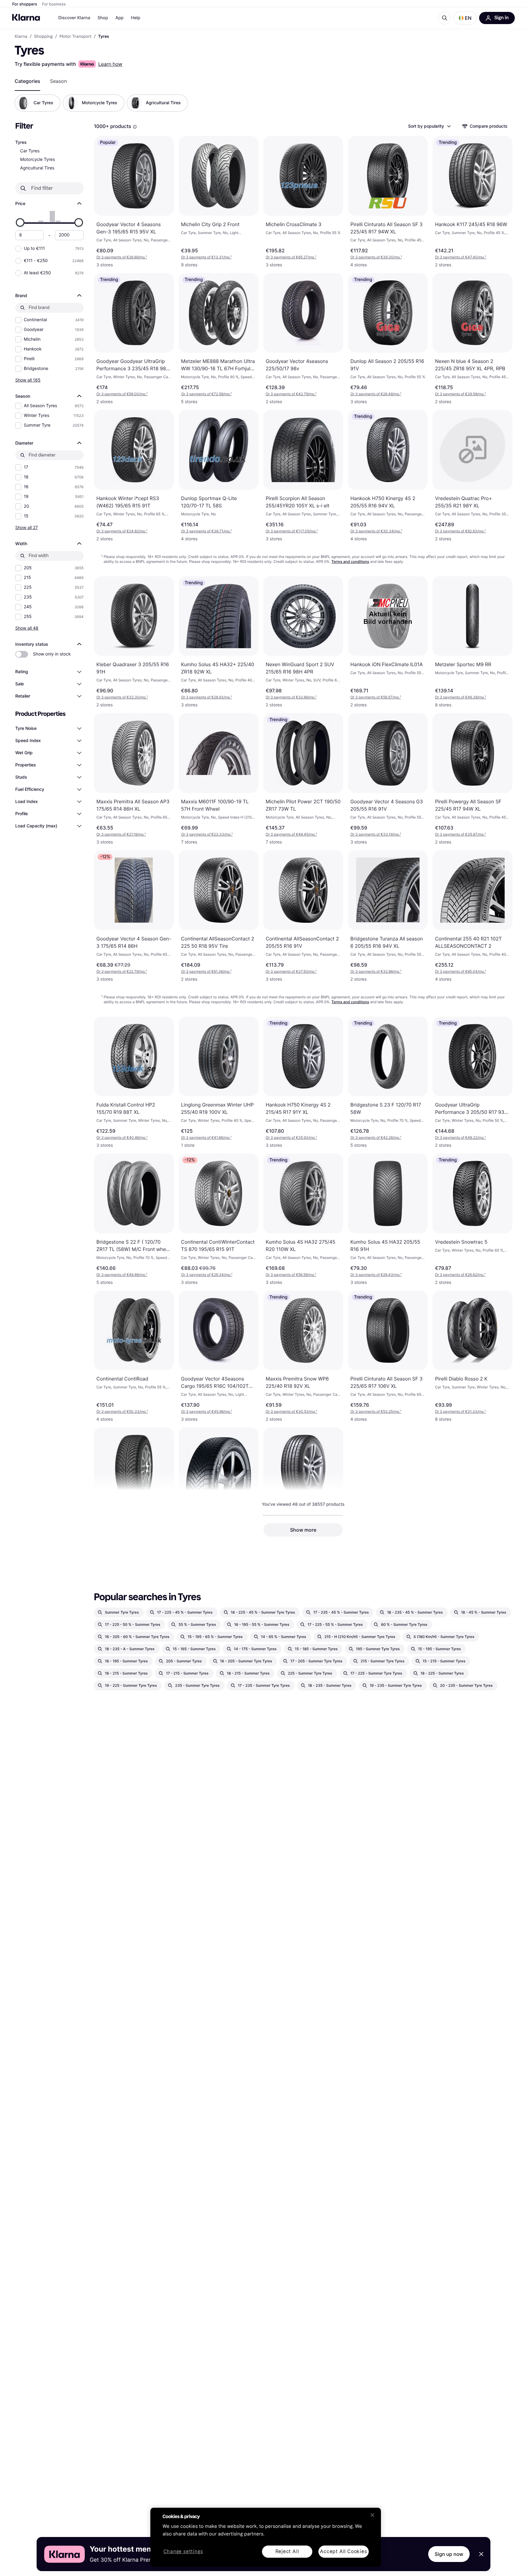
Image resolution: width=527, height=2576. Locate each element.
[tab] (27, 81)
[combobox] (429, 126)
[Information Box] (135, 127)
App (119, 18)
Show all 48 (27, 628)
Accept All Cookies (343, 2551)
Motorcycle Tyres (38, 160)
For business (54, 4)
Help (136, 18)
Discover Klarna (74, 18)
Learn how (110, 64)
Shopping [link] (43, 37)
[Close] (372, 2515)
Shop (103, 18)
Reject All (287, 2551)
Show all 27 (27, 527)
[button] (465, 18)
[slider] (20, 222)
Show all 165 (28, 380)
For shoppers (25, 4)
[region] (266, 2537)
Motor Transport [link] (75, 37)
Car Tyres (30, 151)
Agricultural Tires (37, 168)
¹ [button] (122, 257)
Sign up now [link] (449, 2554)
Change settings (183, 2552)
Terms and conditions (350, 561)
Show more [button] (303, 1530)
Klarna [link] (21, 37)
